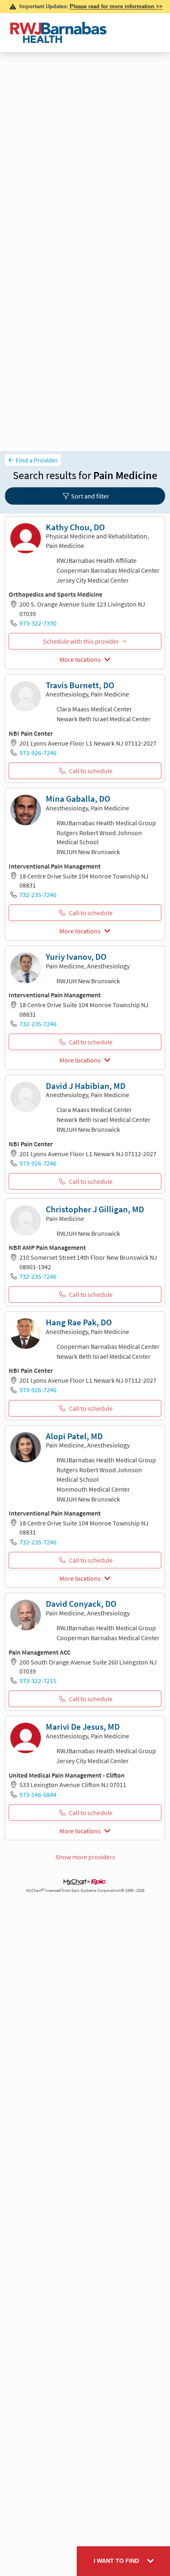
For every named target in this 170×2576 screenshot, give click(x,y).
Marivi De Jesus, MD (83, 1727)
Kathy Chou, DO (75, 527)
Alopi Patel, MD (74, 1436)
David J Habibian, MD (86, 1086)
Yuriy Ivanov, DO (76, 957)
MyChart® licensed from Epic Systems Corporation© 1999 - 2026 (85, 1890)
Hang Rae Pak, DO (79, 1322)
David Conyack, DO (81, 1604)
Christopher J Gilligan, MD (95, 1209)
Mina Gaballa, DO (78, 799)
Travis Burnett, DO (80, 685)
